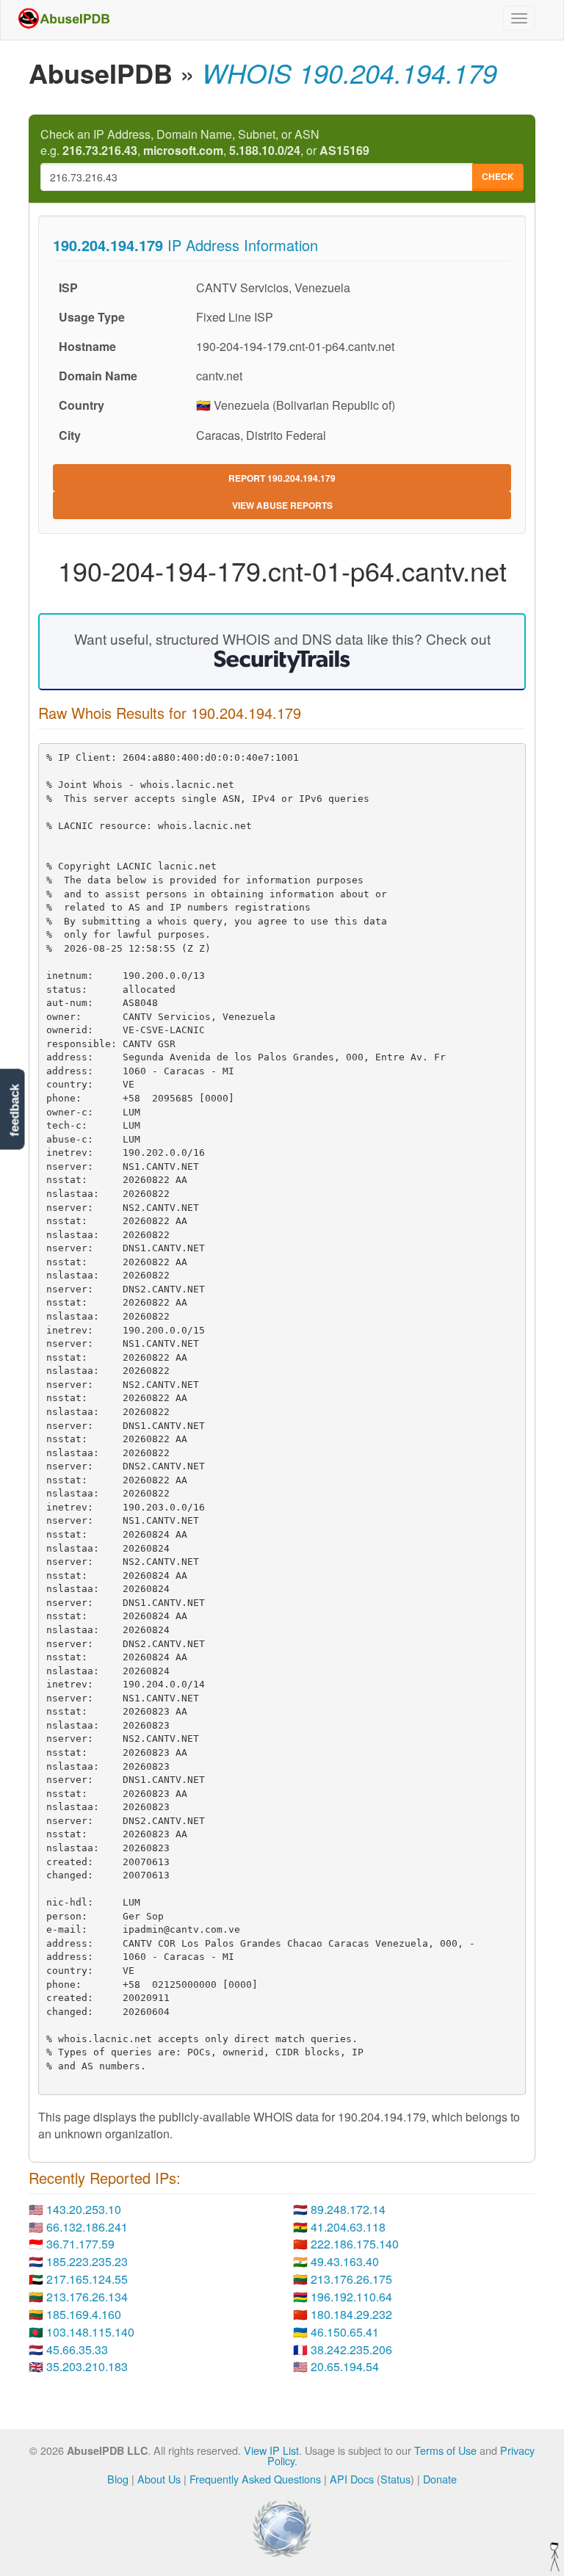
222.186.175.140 (355, 2244)
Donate (440, 2479)
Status (395, 2479)
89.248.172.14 (348, 2209)
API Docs (352, 2479)
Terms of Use (445, 2450)
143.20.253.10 (84, 2209)
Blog (118, 2479)
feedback (14, 1110)
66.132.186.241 (87, 2227)
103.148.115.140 (90, 2332)
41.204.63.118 (348, 2227)
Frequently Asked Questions (255, 2479)
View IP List (271, 2450)
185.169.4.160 (84, 2314)
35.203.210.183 (87, 2366)
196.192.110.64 (351, 2297)
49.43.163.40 (345, 2261)
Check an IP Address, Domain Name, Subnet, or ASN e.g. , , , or (205, 143)
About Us (159, 2479)
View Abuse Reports (282, 505)
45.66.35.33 (77, 2349)
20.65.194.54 (345, 2366)
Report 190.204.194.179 (282, 478)
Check (498, 176)
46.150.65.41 (345, 2332)
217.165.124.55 (87, 2279)
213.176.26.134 (87, 2297)
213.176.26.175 (351, 2279)
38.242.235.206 (351, 2349)
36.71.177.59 (80, 2244)
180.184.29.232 (351, 2314)
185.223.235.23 (87, 2261)
